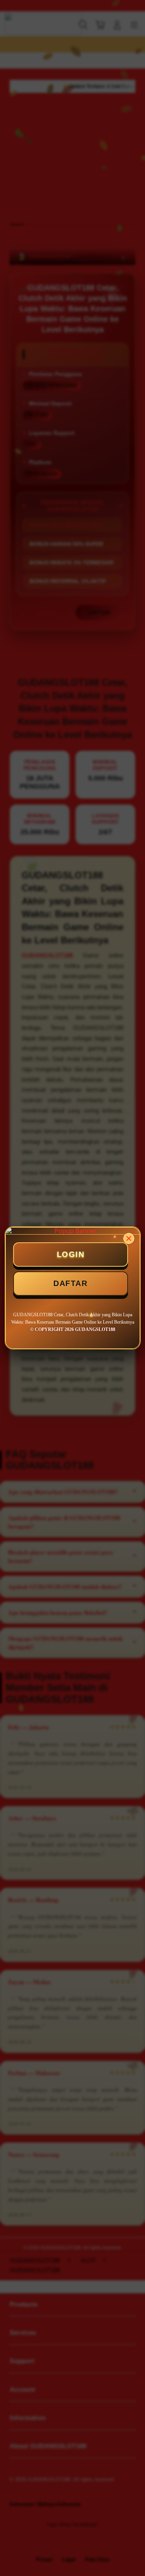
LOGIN (71, 1254)
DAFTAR (70, 1283)
